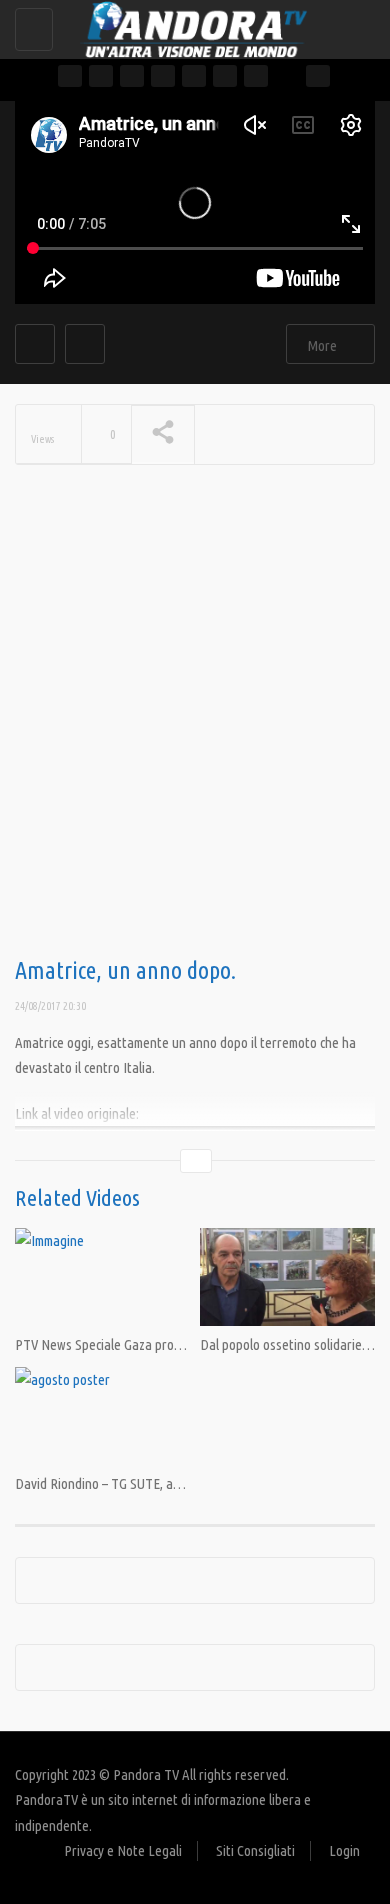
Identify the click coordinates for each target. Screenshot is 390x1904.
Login (344, 1850)
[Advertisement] (195, 743)
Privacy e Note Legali (123, 1850)
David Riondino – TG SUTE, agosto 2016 (123, 1483)
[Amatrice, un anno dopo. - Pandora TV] (190, 25)
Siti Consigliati (255, 1850)
